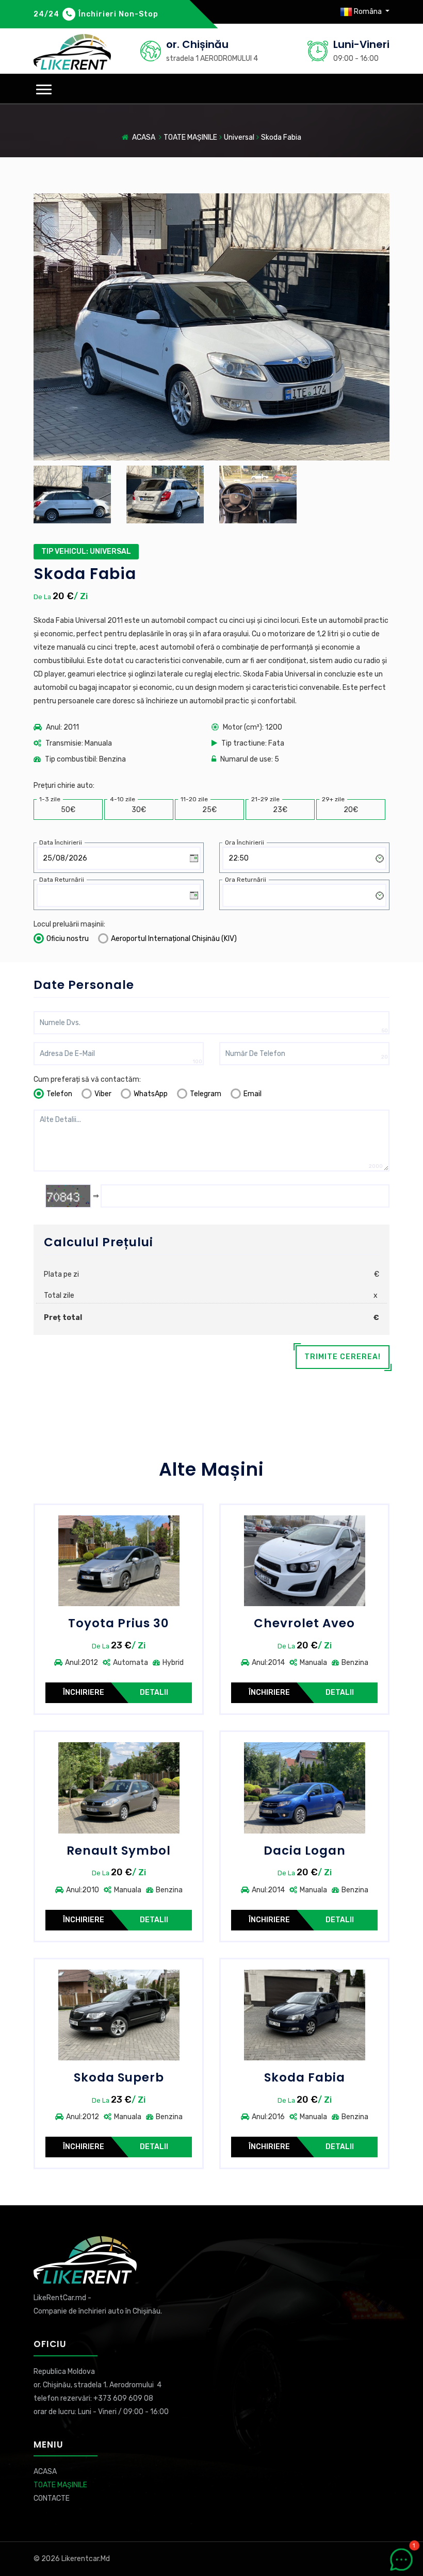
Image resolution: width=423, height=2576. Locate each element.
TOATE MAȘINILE (190, 137)
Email (253, 1094)
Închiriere (84, 1692)
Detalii (154, 1692)
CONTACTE (52, 2498)
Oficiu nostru (68, 939)
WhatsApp (151, 1094)
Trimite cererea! (343, 1357)
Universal (239, 137)
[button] (44, 89)
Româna (368, 12)
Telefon (59, 1094)
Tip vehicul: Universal (86, 551)
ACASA (144, 137)
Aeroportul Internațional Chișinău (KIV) (174, 939)
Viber (103, 1094)
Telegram (206, 1094)
